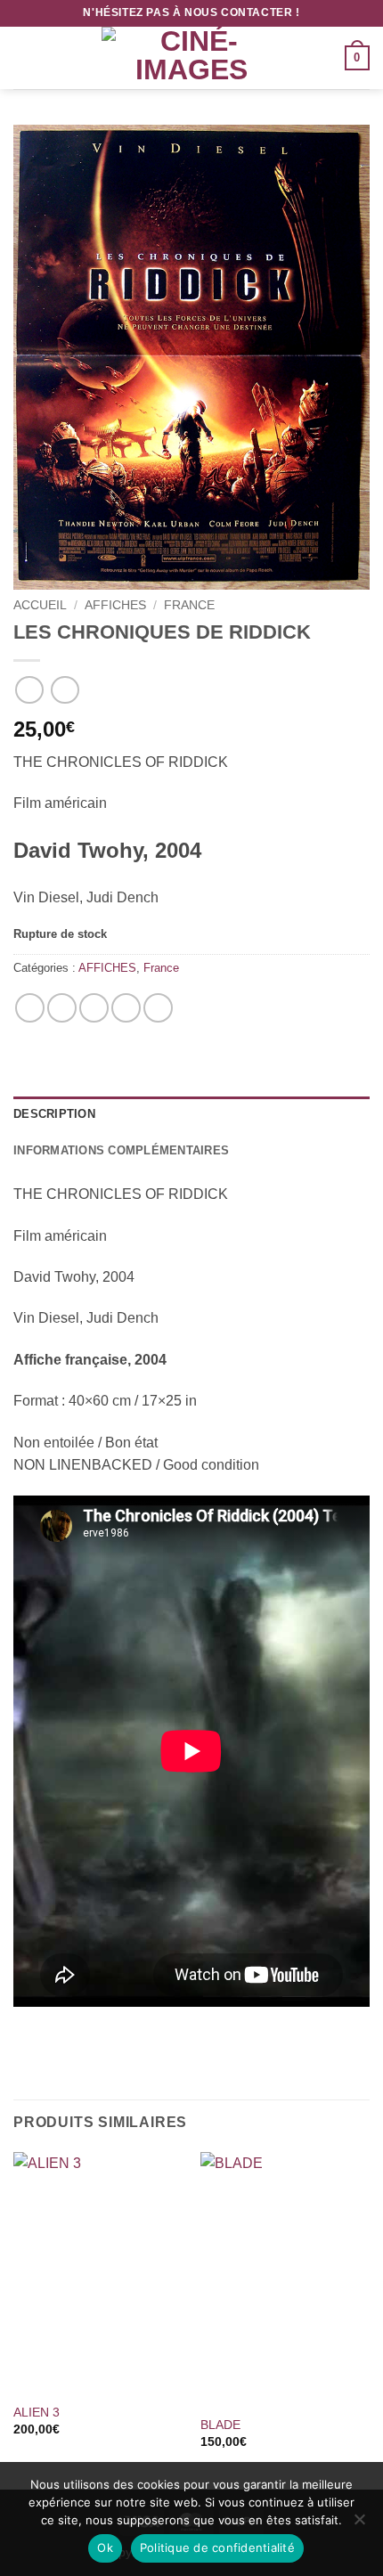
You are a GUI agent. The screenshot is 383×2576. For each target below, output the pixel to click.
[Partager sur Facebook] (62, 1008)
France (189, 605)
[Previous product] (65, 690)
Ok (105, 2547)
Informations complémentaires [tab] (121, 1150)
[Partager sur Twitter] (94, 1008)
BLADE (220, 2425)
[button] (24, 57)
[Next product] (29, 690)
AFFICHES (115, 605)
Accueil (40, 605)
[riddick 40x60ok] (191, 357)
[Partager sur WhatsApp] (30, 1008)
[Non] (359, 2524)
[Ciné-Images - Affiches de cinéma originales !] (191, 58)
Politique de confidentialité (217, 2547)
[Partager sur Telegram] (158, 1008)
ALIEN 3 (37, 2413)
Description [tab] (54, 1114)
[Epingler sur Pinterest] (126, 1008)
